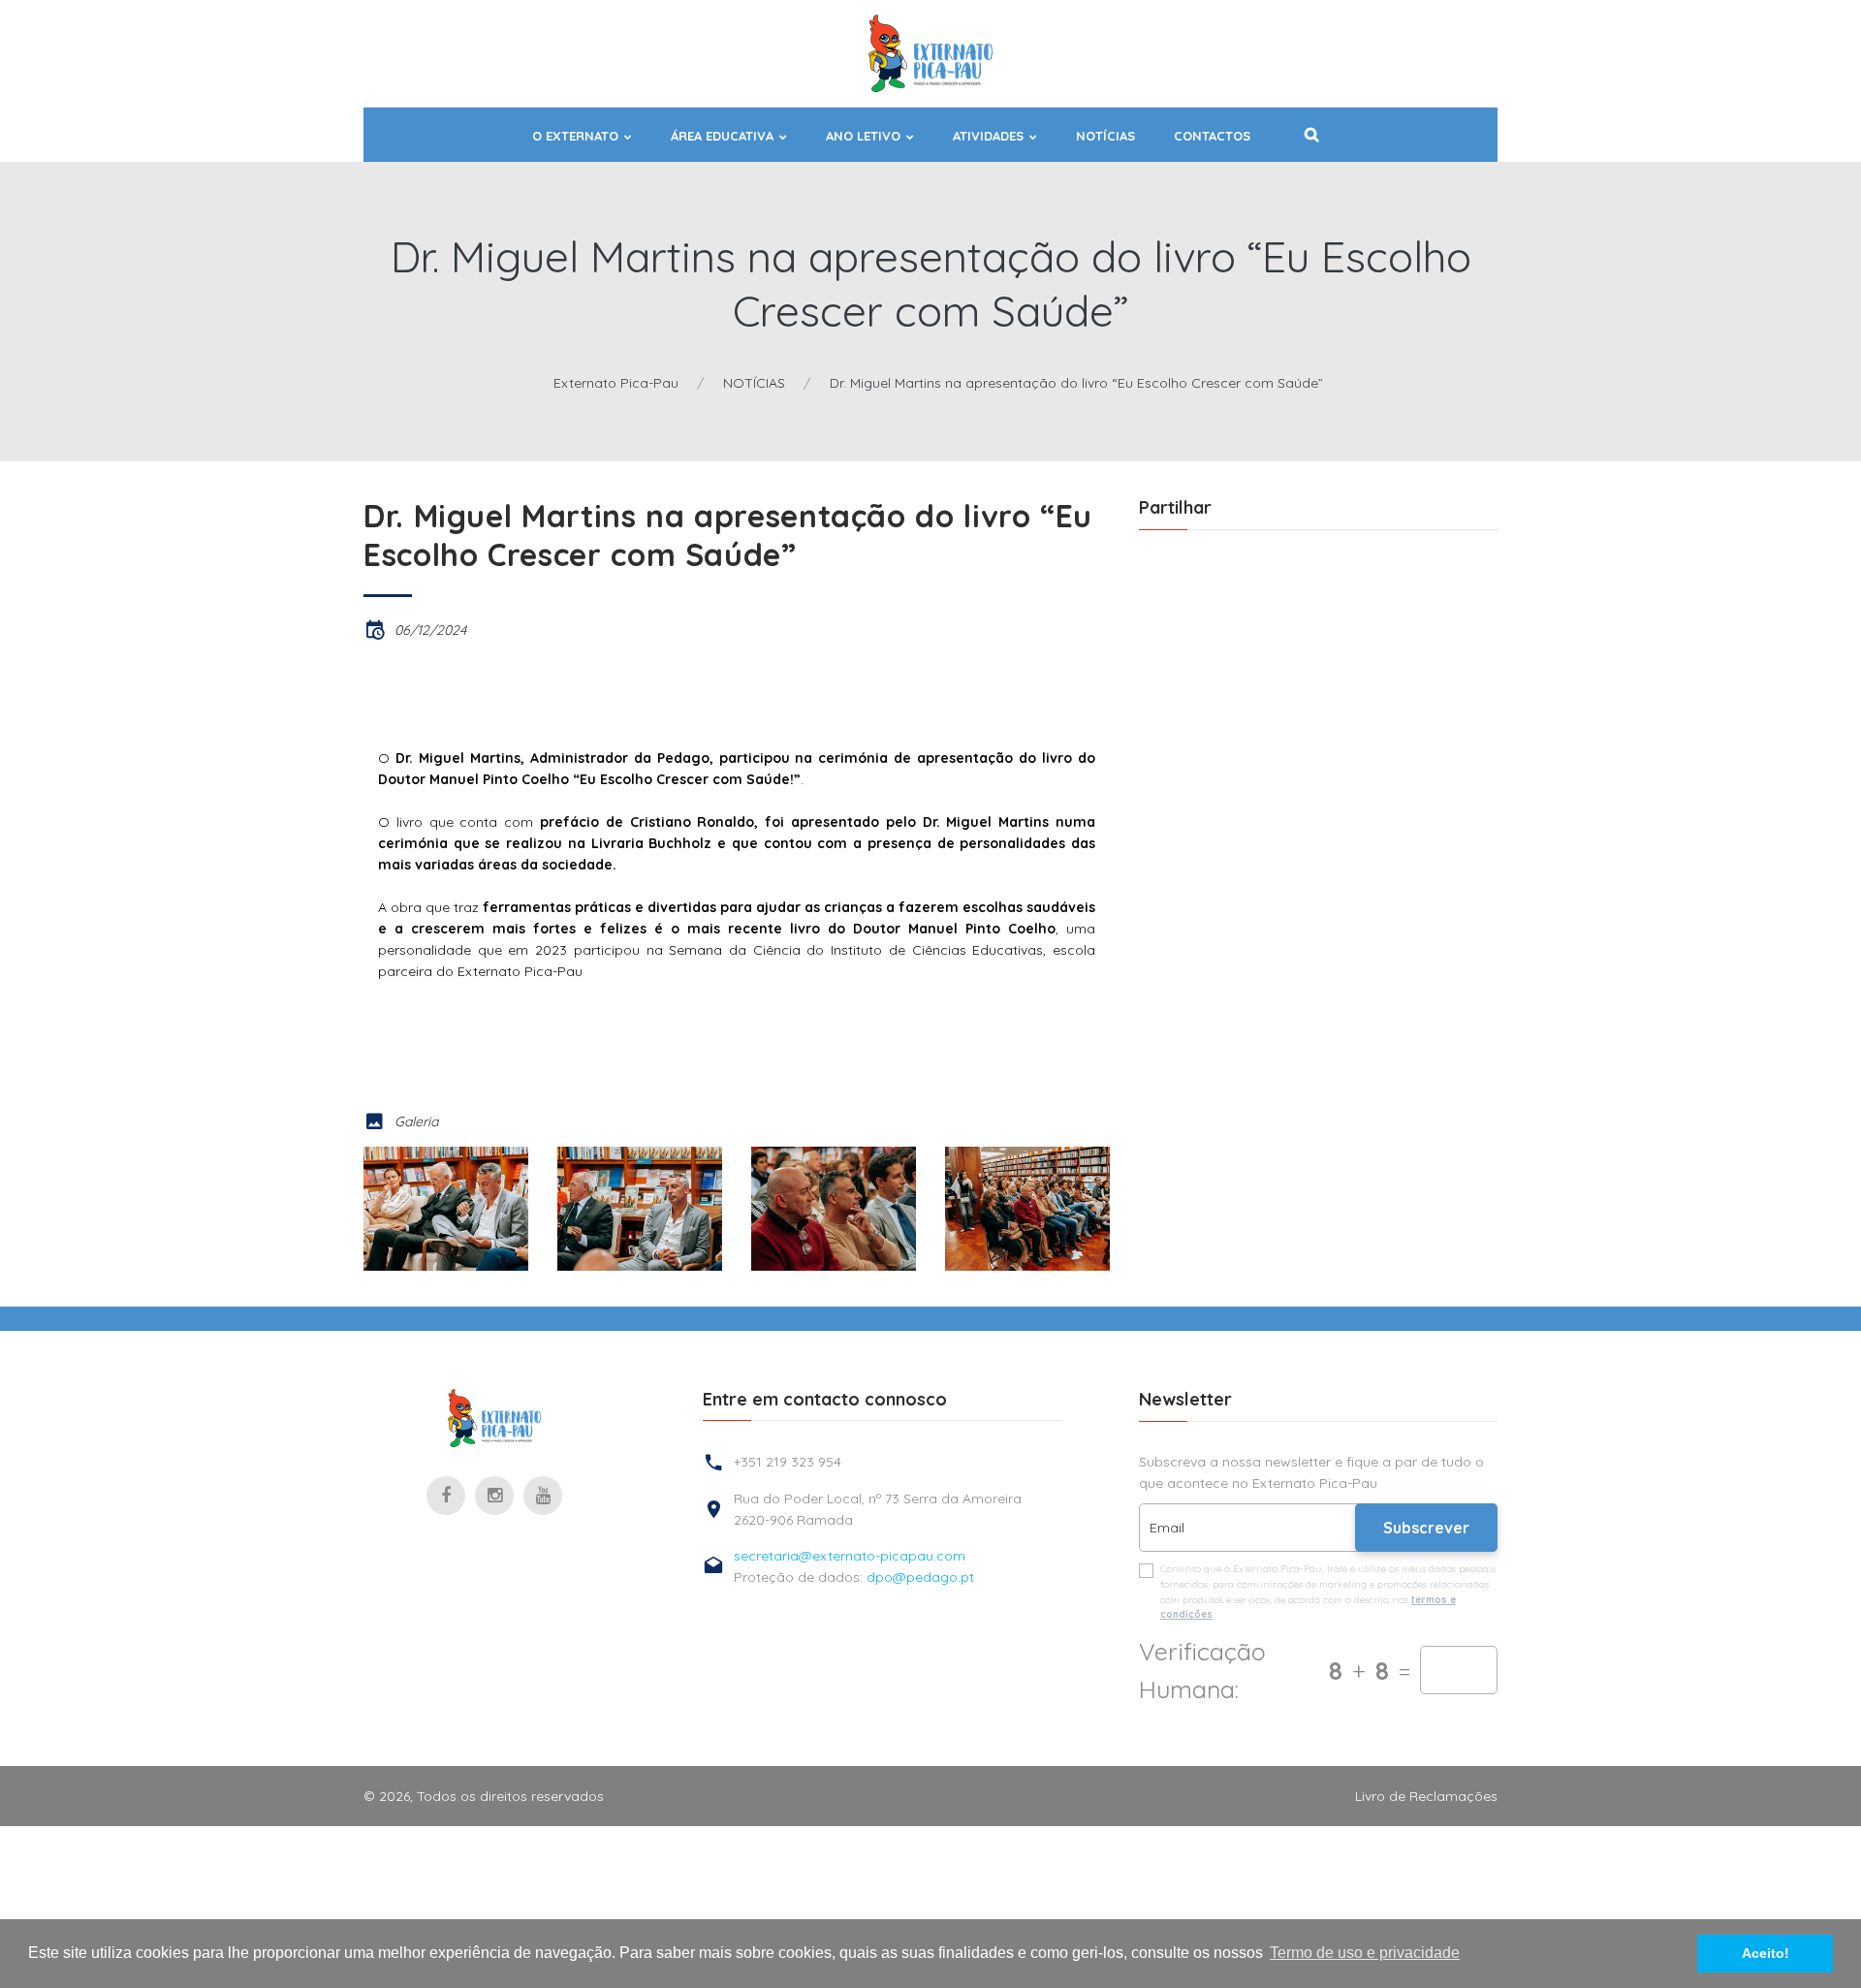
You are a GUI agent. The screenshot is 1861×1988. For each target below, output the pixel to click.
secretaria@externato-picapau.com (850, 1556)
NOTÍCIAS (1105, 136)
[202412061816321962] (1027, 1209)
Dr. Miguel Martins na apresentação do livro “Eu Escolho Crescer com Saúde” (1076, 383)
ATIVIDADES (988, 136)
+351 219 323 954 (788, 1462)
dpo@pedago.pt (920, 1577)
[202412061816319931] (640, 1209)
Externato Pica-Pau (616, 383)
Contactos (1212, 136)
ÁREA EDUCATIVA (722, 136)
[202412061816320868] (834, 1209)
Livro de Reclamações (1426, 1796)
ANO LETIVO (863, 136)
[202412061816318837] (446, 1209)
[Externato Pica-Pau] (494, 1418)
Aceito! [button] (1766, 1953)
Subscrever (1426, 1528)
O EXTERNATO (575, 136)
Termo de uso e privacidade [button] (1365, 1953)
